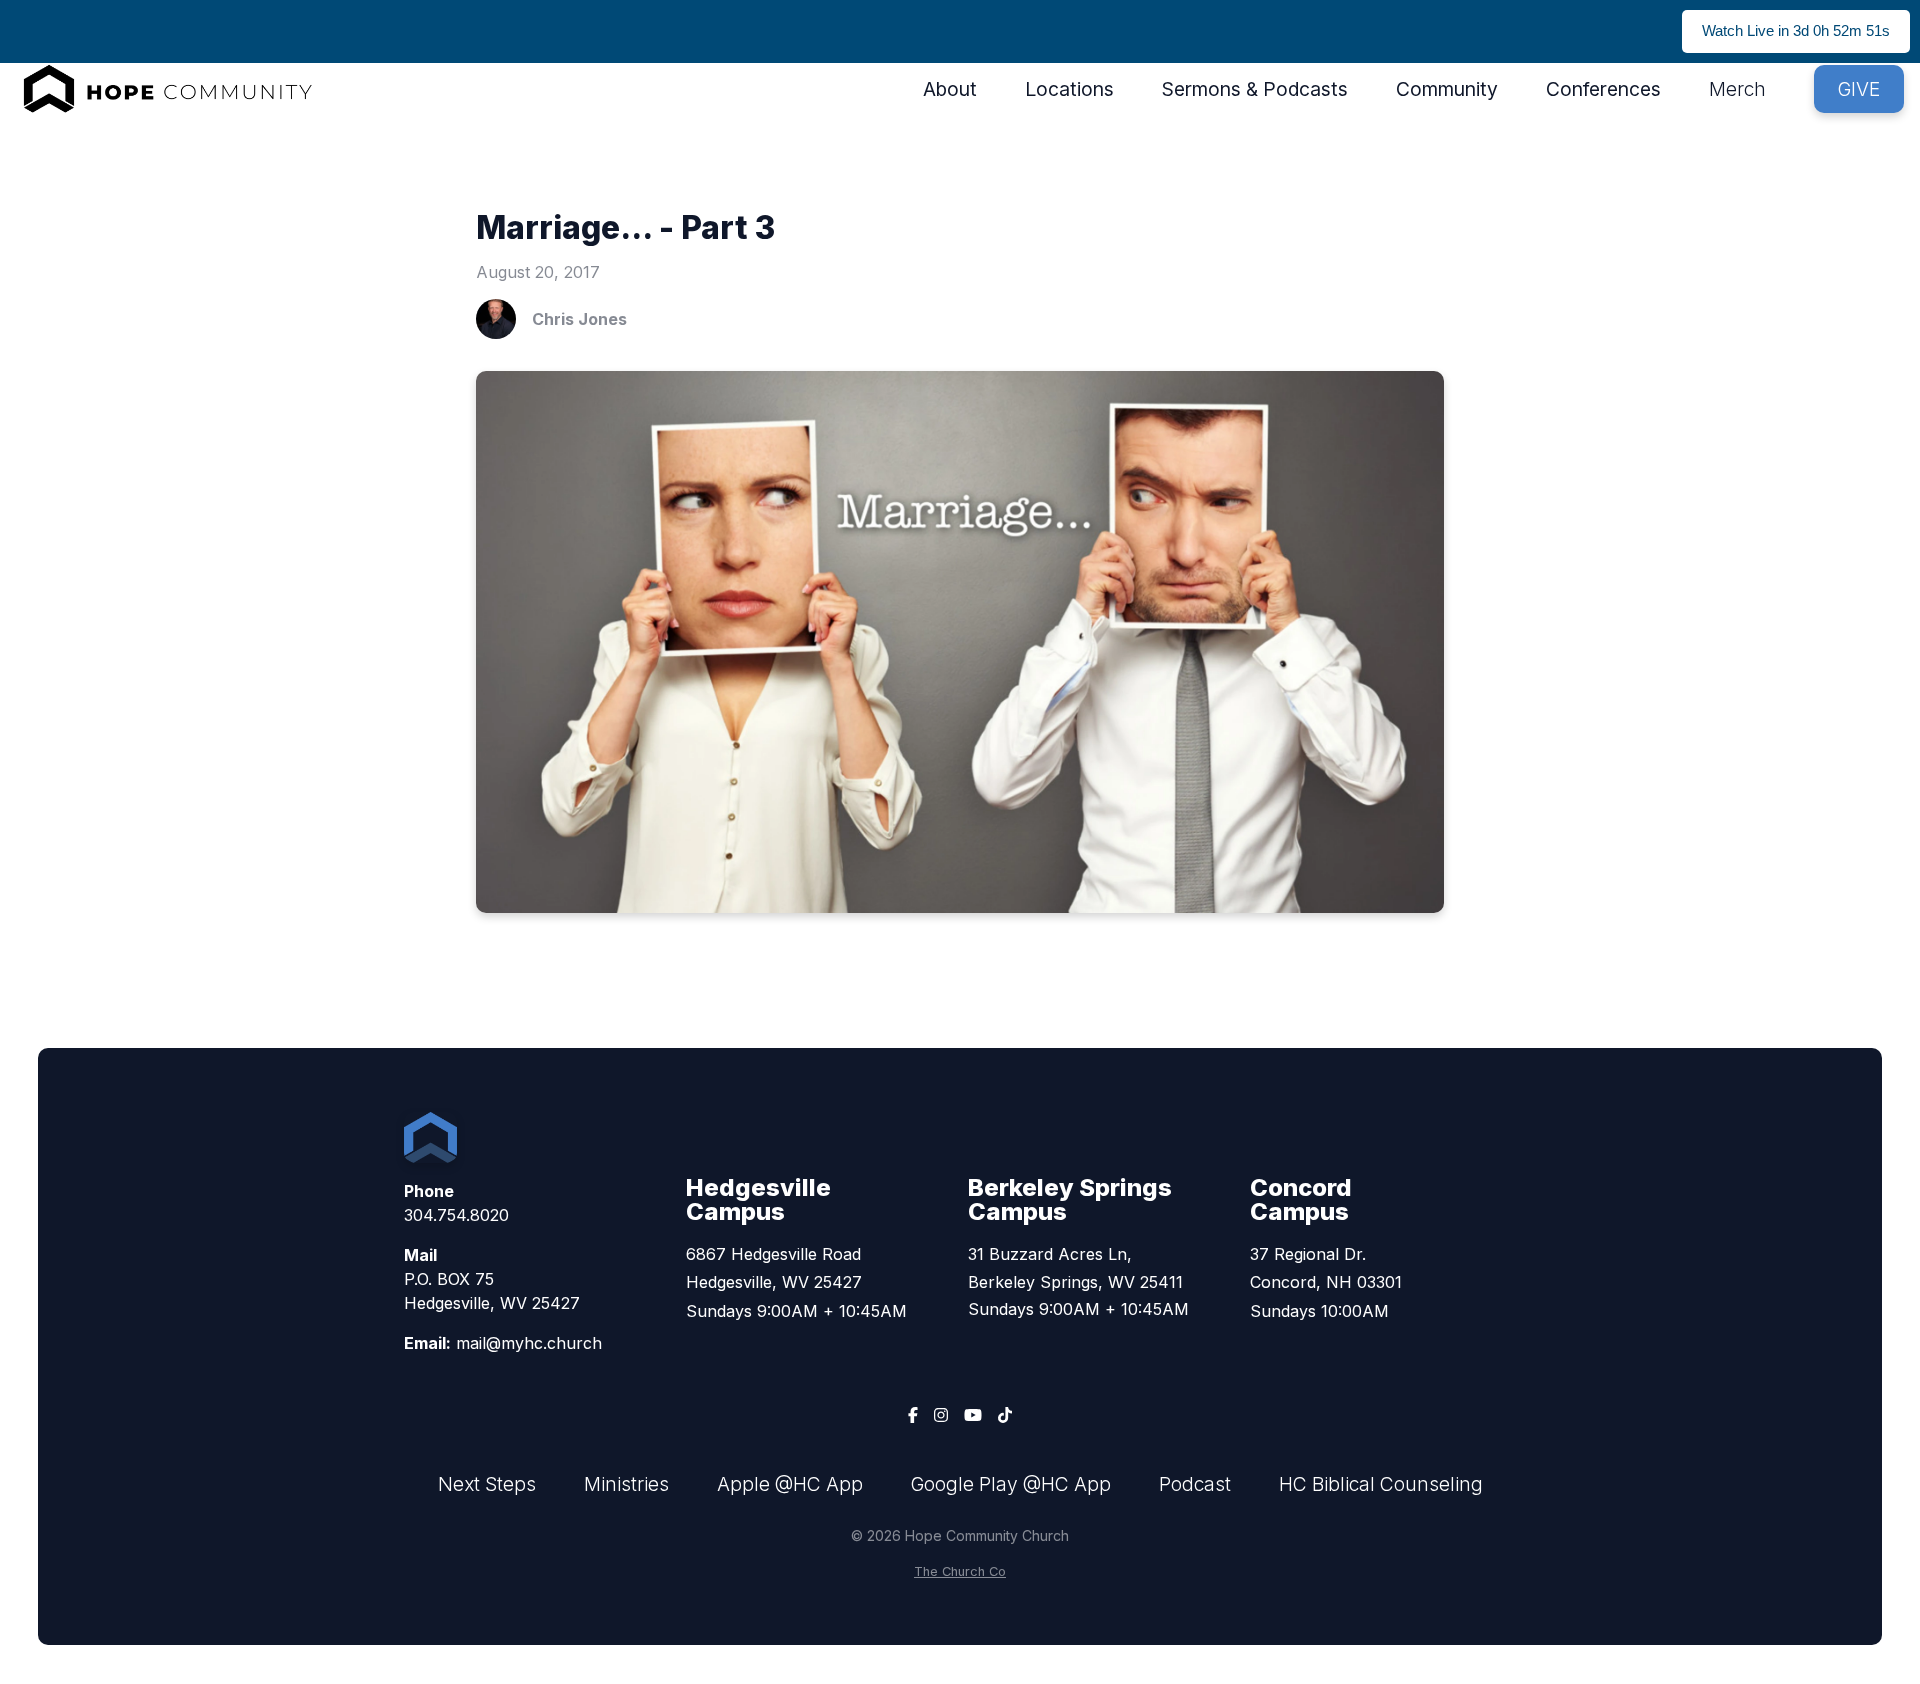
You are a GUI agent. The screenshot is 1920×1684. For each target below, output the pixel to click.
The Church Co (960, 1571)
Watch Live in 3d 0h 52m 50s (1796, 30)
